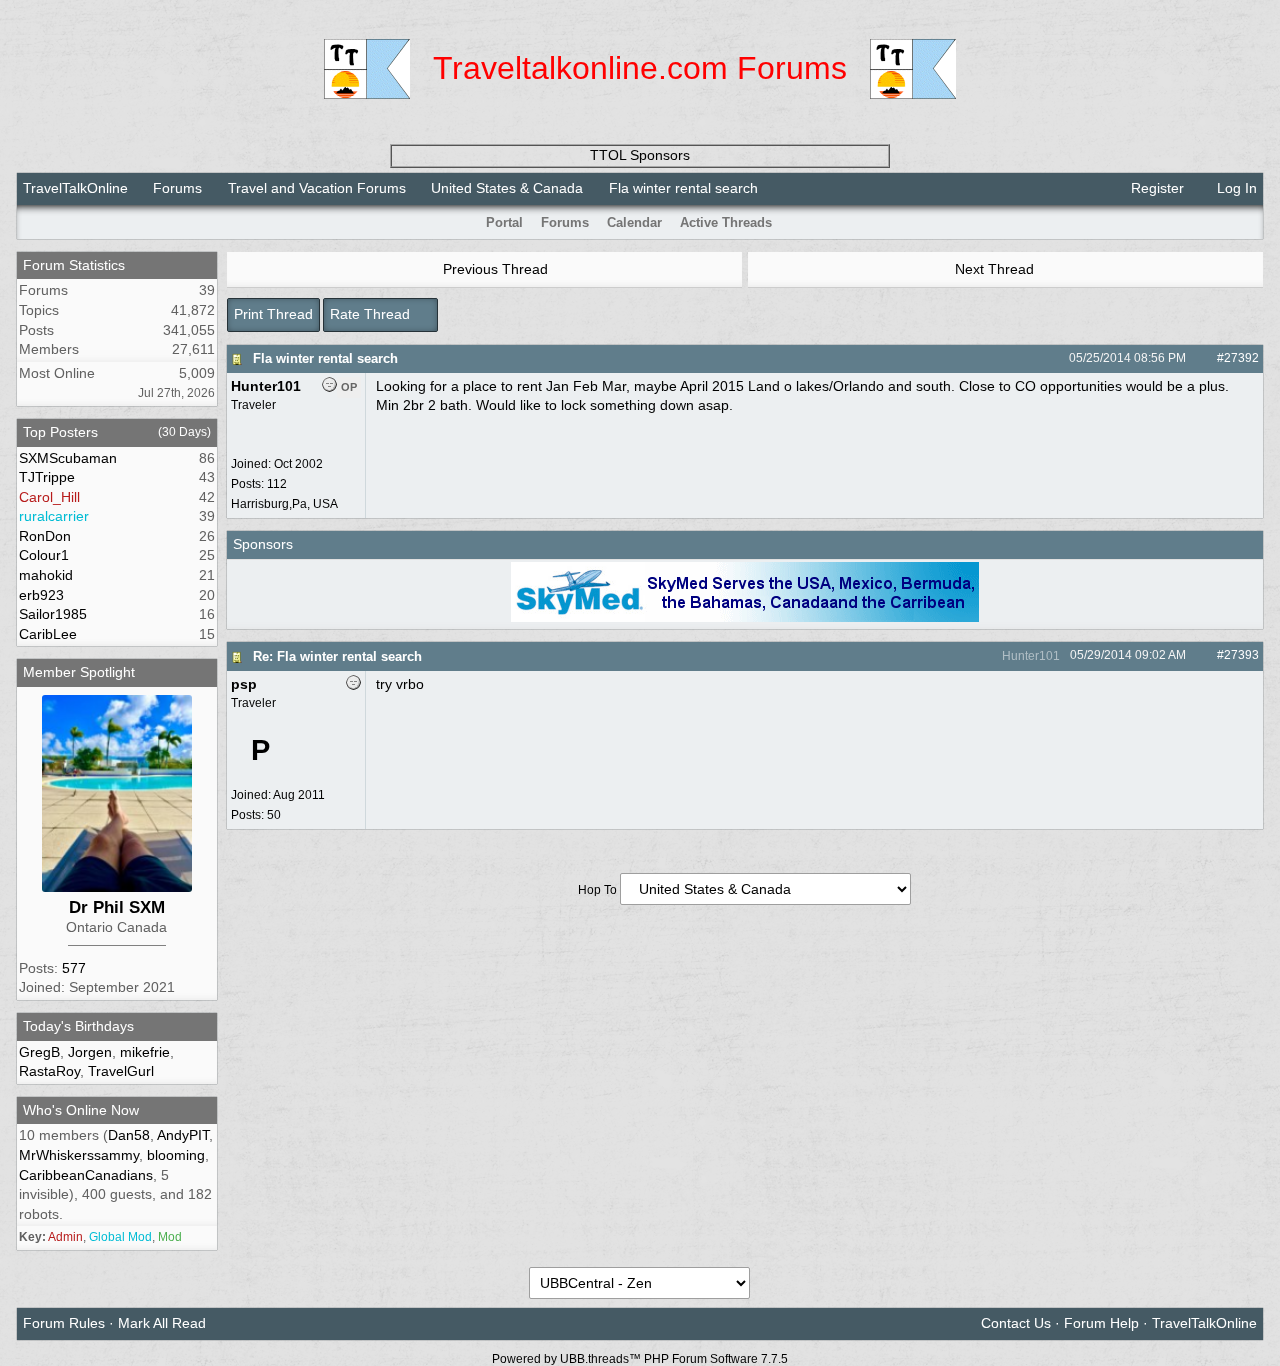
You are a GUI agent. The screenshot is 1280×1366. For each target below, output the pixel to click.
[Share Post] (1196, 358)
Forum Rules (64, 1323)
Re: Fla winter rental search (337, 656)
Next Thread (996, 269)
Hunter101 (1029, 656)
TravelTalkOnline (75, 188)
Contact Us (1016, 1323)
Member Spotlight (79, 672)
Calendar (634, 222)
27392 (1241, 358)
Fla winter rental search (325, 358)
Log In (1235, 188)
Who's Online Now (81, 1110)
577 (74, 968)
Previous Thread (493, 269)
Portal (504, 222)
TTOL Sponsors (640, 155)
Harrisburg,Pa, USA (284, 504)
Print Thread (273, 314)
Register (1155, 188)
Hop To (597, 890)
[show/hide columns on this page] (1250, 222)
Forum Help (1101, 1323)
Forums (177, 188)
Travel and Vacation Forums (317, 188)
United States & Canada (507, 188)
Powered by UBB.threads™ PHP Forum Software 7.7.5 (640, 1359)
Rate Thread (372, 314)
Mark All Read (162, 1323)
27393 (1241, 655)
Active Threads (726, 222)
